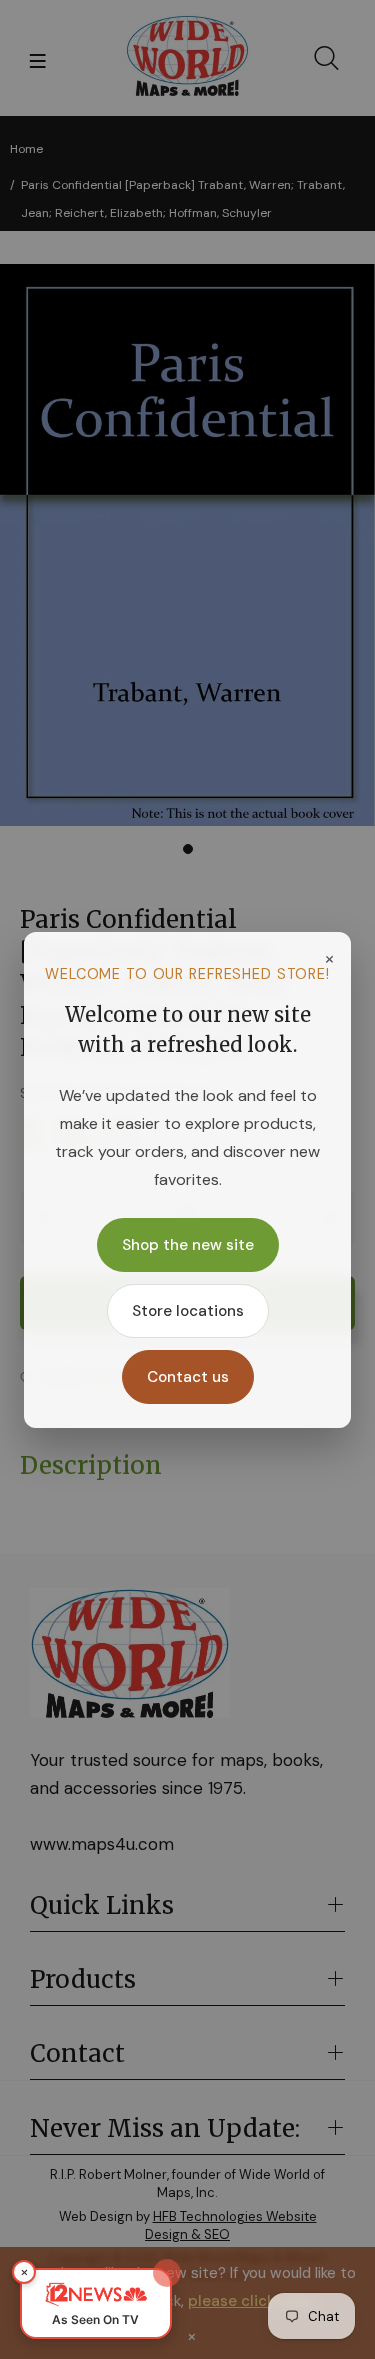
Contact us (188, 1377)
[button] (96, 2303)
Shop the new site (188, 1245)
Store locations (188, 1311)
